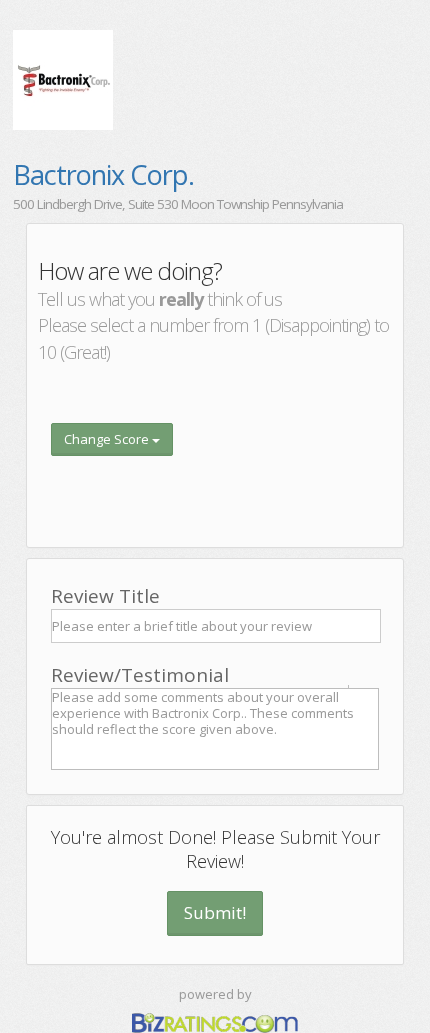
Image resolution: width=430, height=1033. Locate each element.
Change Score (108, 439)
